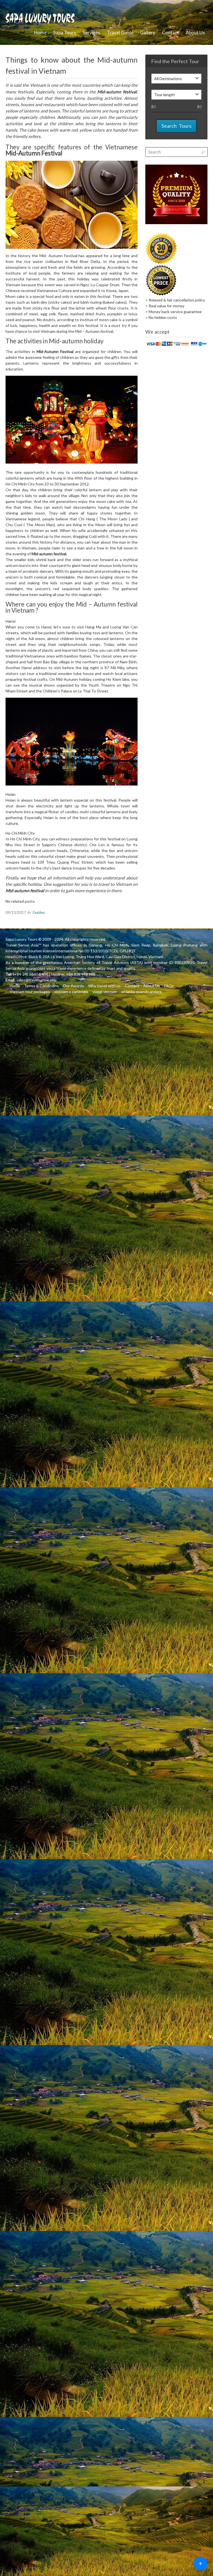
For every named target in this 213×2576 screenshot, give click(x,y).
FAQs (169, 986)
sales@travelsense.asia (36, 980)
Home (40, 33)
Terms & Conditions (41, 986)
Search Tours (176, 126)
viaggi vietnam (105, 992)
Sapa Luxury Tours (21, 939)
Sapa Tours (65, 33)
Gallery (148, 33)
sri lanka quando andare (141, 992)
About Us (195, 33)
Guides (39, 912)
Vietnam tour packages (30, 992)
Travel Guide (120, 33)
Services (91, 33)
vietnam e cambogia (71, 992)
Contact (171, 33)
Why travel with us (104, 986)
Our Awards (73, 986)
